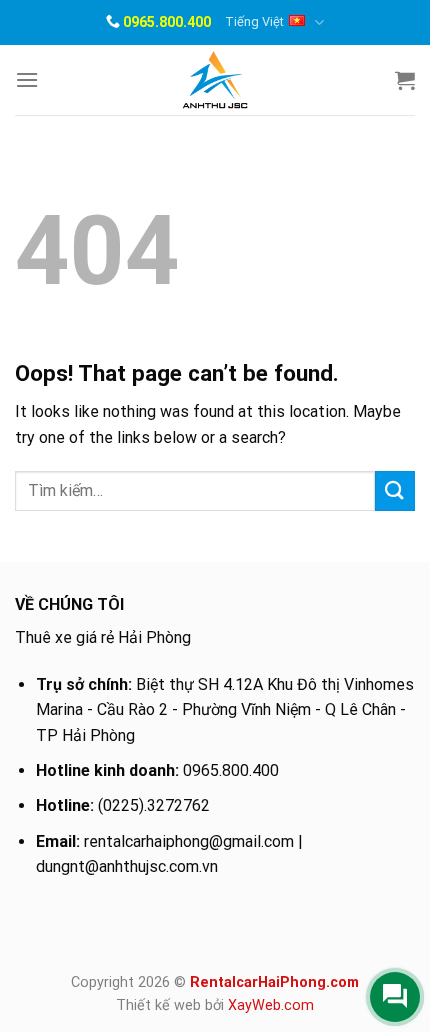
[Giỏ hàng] (405, 80)
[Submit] (395, 490)
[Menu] (27, 79)
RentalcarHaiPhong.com (274, 982)
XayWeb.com (271, 1005)
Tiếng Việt (254, 21)
